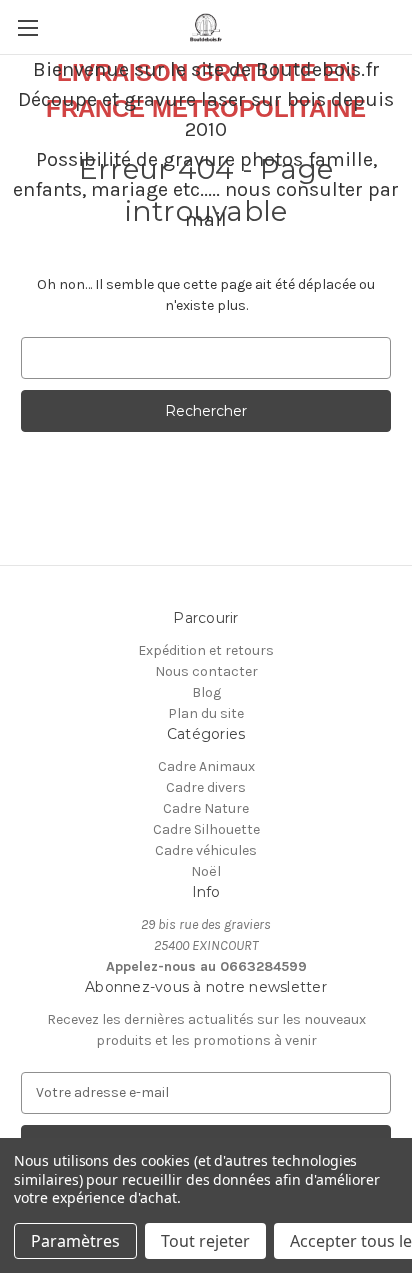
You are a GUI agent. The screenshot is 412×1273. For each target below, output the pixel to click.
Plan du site (206, 713)
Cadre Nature (206, 808)
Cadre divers (206, 787)
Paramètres (75, 1241)
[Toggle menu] (27, 27)
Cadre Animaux (206, 766)
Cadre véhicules (206, 850)
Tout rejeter (205, 1241)
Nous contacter (206, 671)
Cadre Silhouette (206, 829)
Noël (206, 871)
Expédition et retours (206, 650)
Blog (206, 692)
